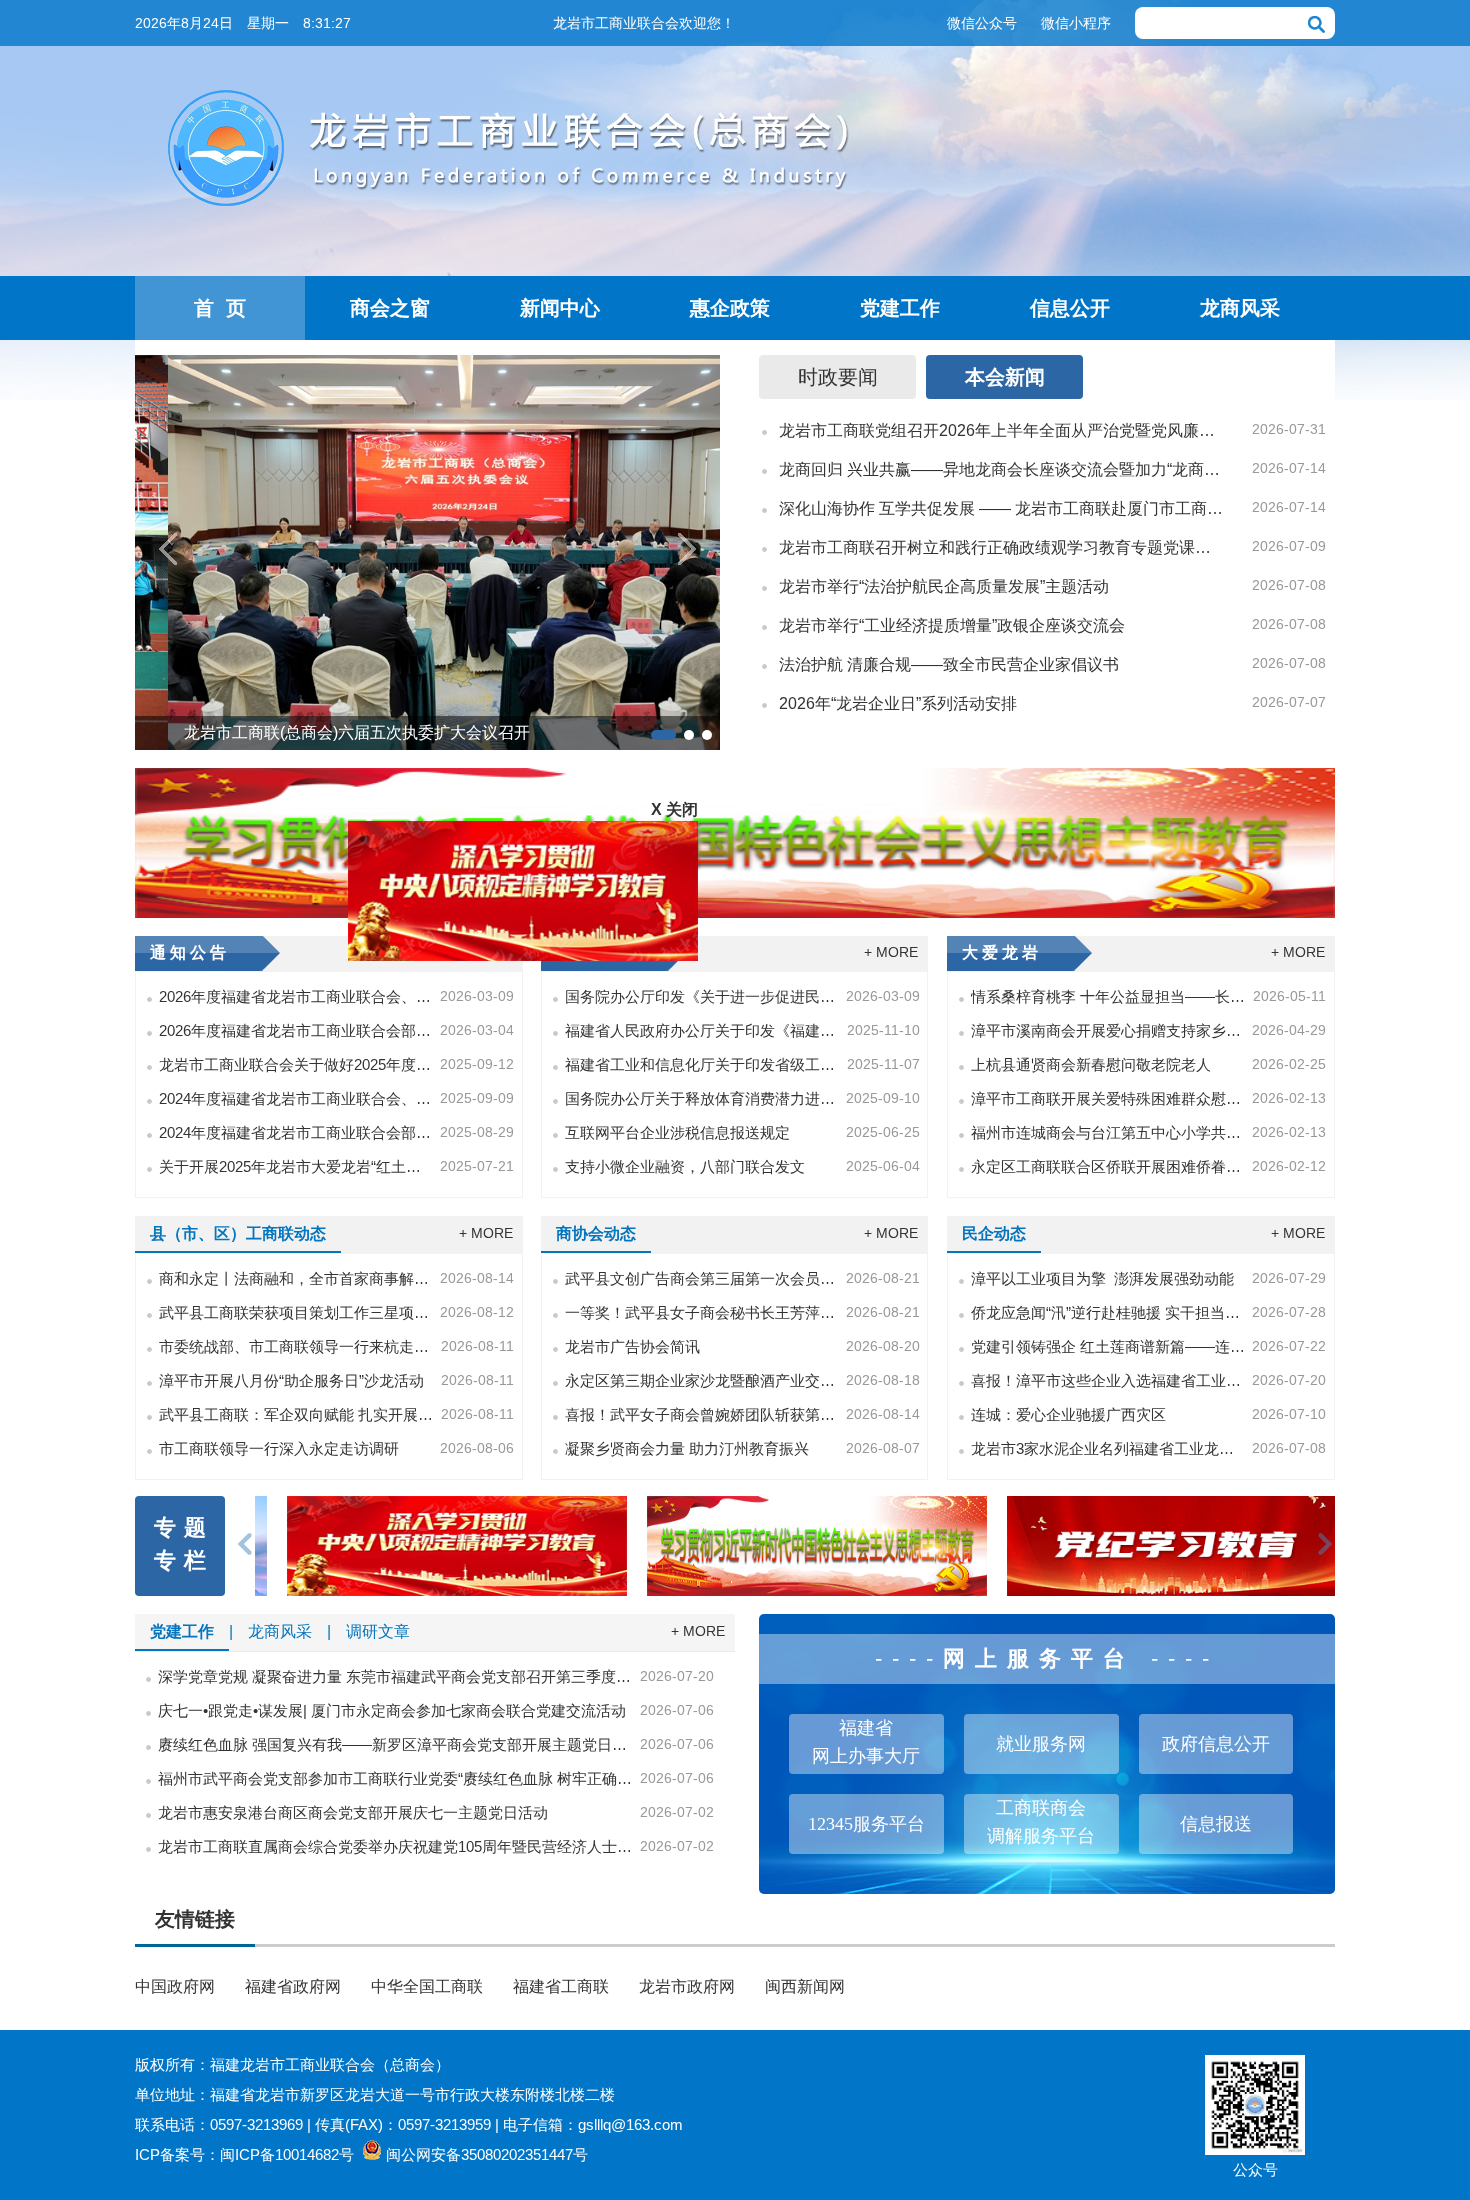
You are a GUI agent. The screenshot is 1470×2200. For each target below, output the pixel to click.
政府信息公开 (1216, 1744)
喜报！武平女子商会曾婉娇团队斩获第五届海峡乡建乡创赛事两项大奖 (702, 1414)
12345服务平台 (866, 1824)
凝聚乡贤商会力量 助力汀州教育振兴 (687, 1448)
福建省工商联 (561, 1986)
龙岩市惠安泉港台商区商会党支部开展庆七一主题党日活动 (353, 1812)
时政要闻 (838, 377)
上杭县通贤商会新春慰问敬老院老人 (1091, 1064)
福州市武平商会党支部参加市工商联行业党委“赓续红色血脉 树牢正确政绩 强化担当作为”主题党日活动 (396, 1778)
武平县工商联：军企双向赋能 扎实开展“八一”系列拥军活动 (296, 1414)
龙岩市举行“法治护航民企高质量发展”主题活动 (944, 586)
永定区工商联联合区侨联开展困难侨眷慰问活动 (1108, 1166)
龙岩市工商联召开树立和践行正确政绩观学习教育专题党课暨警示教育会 (1002, 547)
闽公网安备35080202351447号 (487, 2154)
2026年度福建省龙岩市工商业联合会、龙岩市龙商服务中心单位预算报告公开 (296, 996)
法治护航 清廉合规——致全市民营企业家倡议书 (949, 664)
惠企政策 (730, 308)
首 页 (220, 308)
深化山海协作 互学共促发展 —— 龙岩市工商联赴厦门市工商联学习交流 (1002, 508)
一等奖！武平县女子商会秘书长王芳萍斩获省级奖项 (702, 1312)
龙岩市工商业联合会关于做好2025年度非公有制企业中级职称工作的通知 (296, 1064)
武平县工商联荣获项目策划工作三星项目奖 (296, 1312)
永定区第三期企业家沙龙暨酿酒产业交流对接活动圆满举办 (702, 1380)
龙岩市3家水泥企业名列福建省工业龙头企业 (1108, 1448)
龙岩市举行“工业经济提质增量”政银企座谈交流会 (952, 625)
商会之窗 (390, 308)
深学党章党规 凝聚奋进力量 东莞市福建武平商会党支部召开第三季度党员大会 (396, 1676)
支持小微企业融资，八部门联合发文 (685, 1166)
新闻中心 (560, 308)
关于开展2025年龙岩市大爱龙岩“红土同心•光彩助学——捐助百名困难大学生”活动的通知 (296, 1166)
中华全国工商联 (427, 1986)
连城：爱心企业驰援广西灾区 (1068, 1414)
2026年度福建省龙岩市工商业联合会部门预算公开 (296, 1030)
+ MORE (891, 952)
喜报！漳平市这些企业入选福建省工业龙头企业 (1108, 1380)
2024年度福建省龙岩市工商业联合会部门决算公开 (296, 1132)
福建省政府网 (293, 1986)
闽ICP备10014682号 (287, 2154)
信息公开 (1070, 308)
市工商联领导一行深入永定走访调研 (279, 1448)
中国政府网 (175, 1986)
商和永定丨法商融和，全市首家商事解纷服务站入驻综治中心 (296, 1278)
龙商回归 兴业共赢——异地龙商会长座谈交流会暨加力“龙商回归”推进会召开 (1002, 469)
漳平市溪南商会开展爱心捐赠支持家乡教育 (1108, 1030)
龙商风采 (1240, 308)
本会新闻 (1005, 377)
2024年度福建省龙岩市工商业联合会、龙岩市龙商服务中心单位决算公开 (296, 1098)
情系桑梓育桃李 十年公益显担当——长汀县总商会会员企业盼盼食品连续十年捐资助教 (1108, 996)
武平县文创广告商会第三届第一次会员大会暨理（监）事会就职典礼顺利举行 (702, 1278)
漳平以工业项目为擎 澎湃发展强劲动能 (1102, 1278)
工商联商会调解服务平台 (1041, 1822)
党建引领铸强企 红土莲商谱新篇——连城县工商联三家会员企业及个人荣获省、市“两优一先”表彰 (1108, 1346)
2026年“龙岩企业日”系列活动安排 (898, 703)
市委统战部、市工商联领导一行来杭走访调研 (296, 1346)
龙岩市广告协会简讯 (632, 1346)
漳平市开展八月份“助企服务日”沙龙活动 (291, 1380)
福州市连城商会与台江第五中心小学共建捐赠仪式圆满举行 (1108, 1132)
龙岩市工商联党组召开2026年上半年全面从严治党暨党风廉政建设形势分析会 (1002, 430)
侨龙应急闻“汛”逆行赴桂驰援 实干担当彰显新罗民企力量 (1108, 1312)
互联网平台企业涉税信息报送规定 (677, 1132)
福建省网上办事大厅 (866, 1742)
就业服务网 (1041, 1744)
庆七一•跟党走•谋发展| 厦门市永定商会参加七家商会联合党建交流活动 (392, 1710)
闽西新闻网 (805, 1986)
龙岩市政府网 (687, 1986)
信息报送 (1216, 1824)
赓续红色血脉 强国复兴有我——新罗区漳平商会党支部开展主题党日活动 (396, 1744)
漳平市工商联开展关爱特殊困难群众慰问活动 (1108, 1098)
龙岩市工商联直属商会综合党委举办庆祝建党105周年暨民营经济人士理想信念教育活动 (396, 1846)
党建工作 (900, 308)
